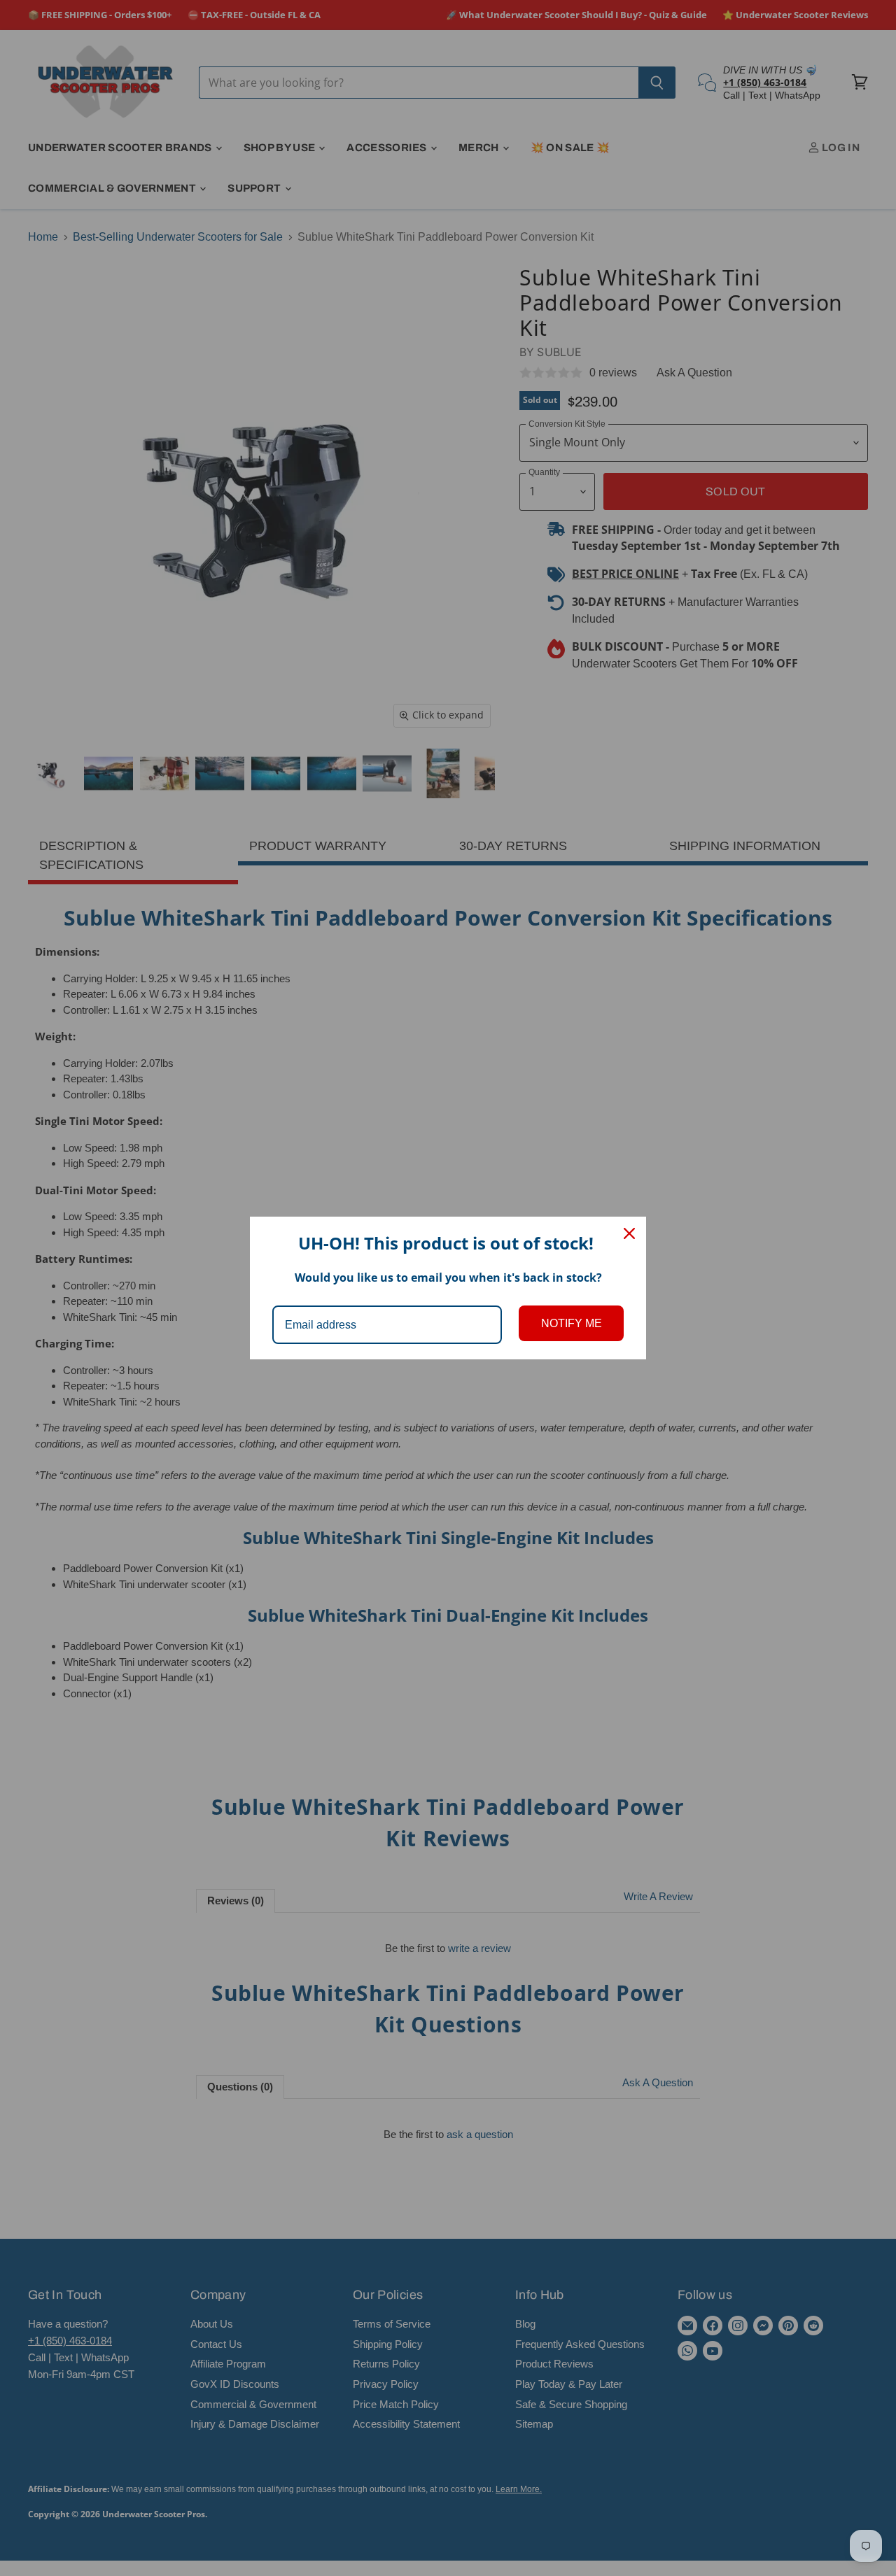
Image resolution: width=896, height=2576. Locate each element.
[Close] (629, 1233)
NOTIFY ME (572, 1323)
